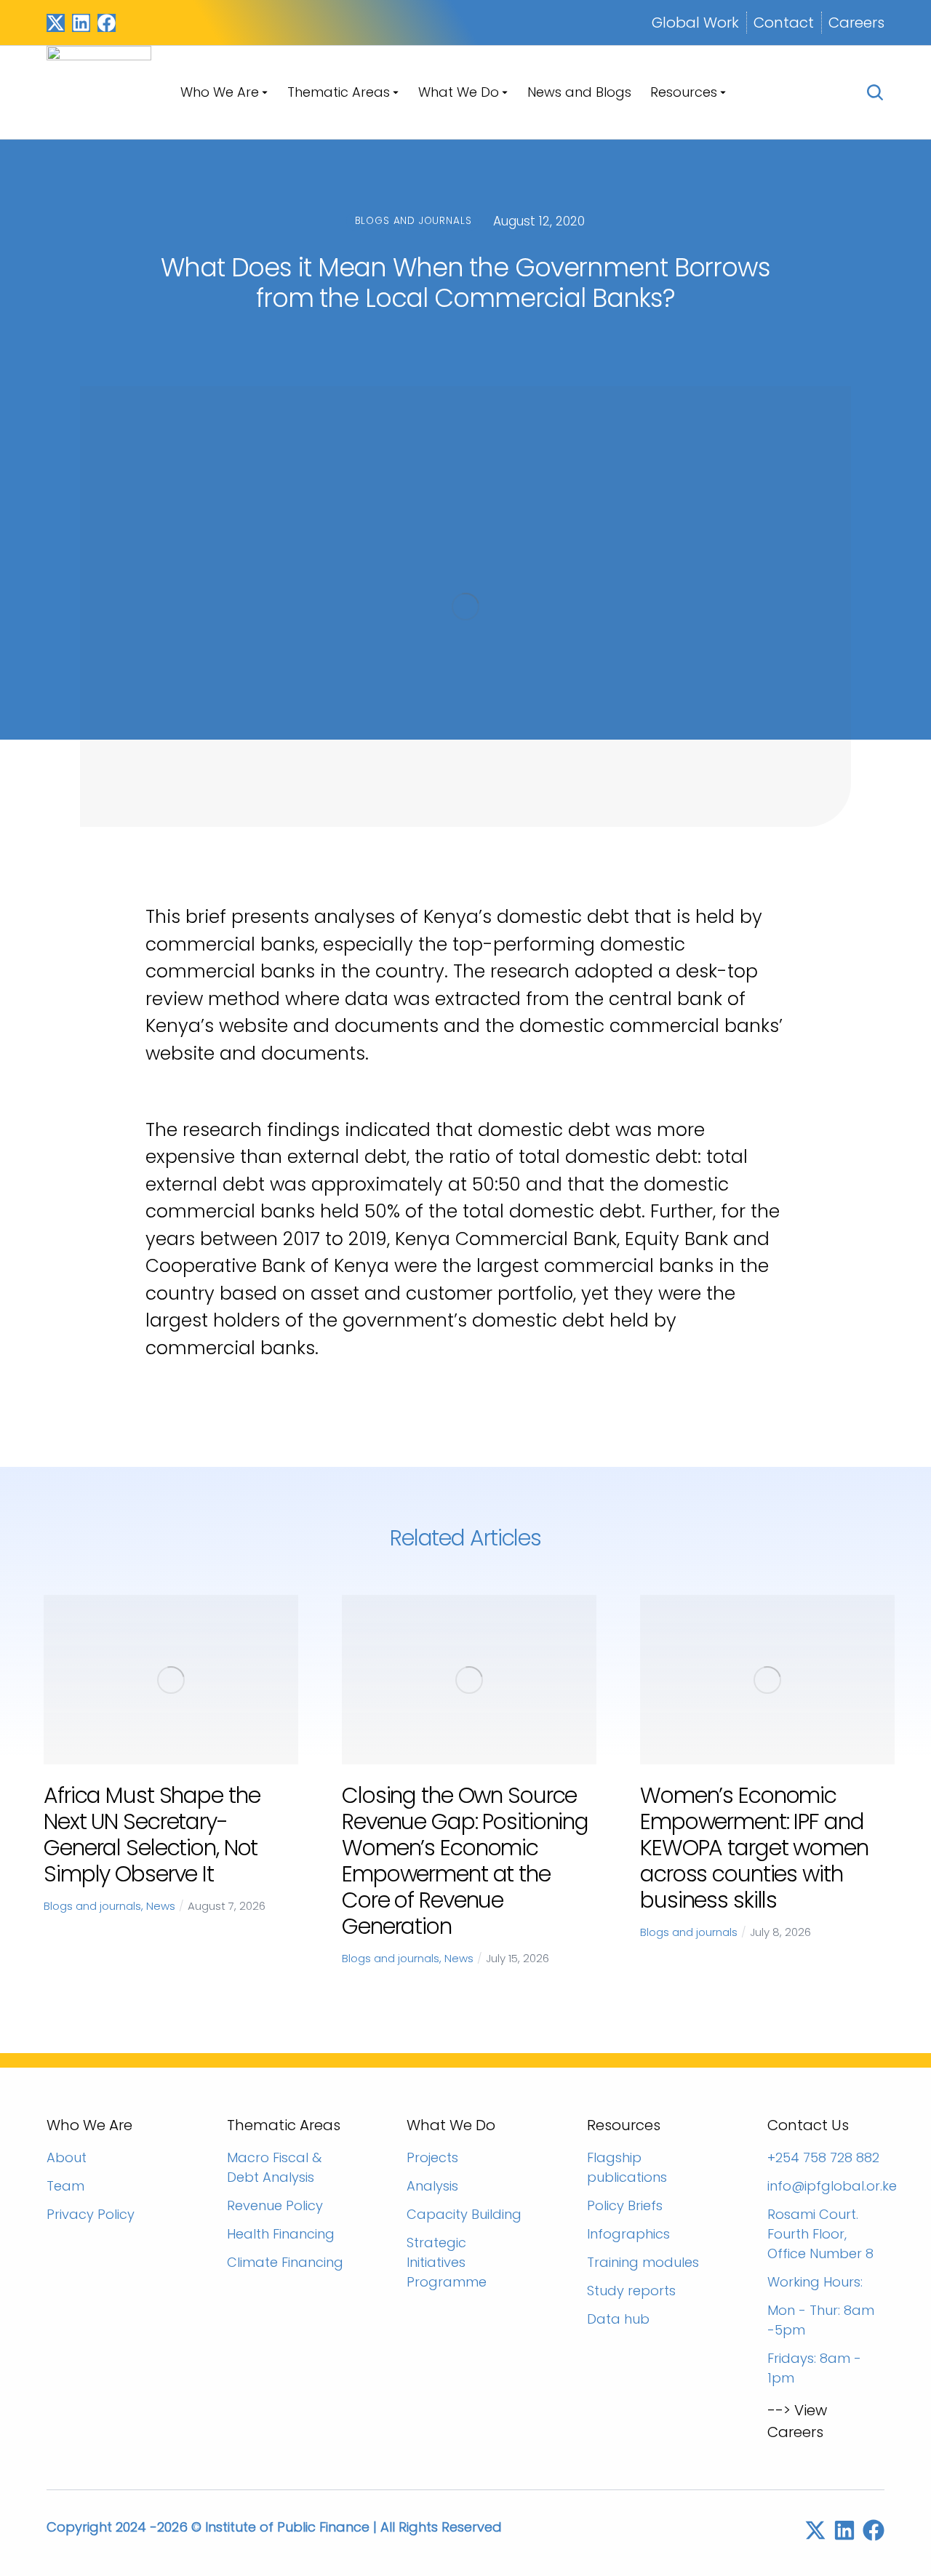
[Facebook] (107, 23)
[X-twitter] (56, 23)
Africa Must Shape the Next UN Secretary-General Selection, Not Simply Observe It (152, 1835)
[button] (22, 1780)
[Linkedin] (81, 23)
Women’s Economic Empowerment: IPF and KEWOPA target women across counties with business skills (754, 1848)
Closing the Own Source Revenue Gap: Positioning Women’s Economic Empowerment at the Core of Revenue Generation (465, 1861)
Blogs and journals (92, 1906)
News (161, 1906)
